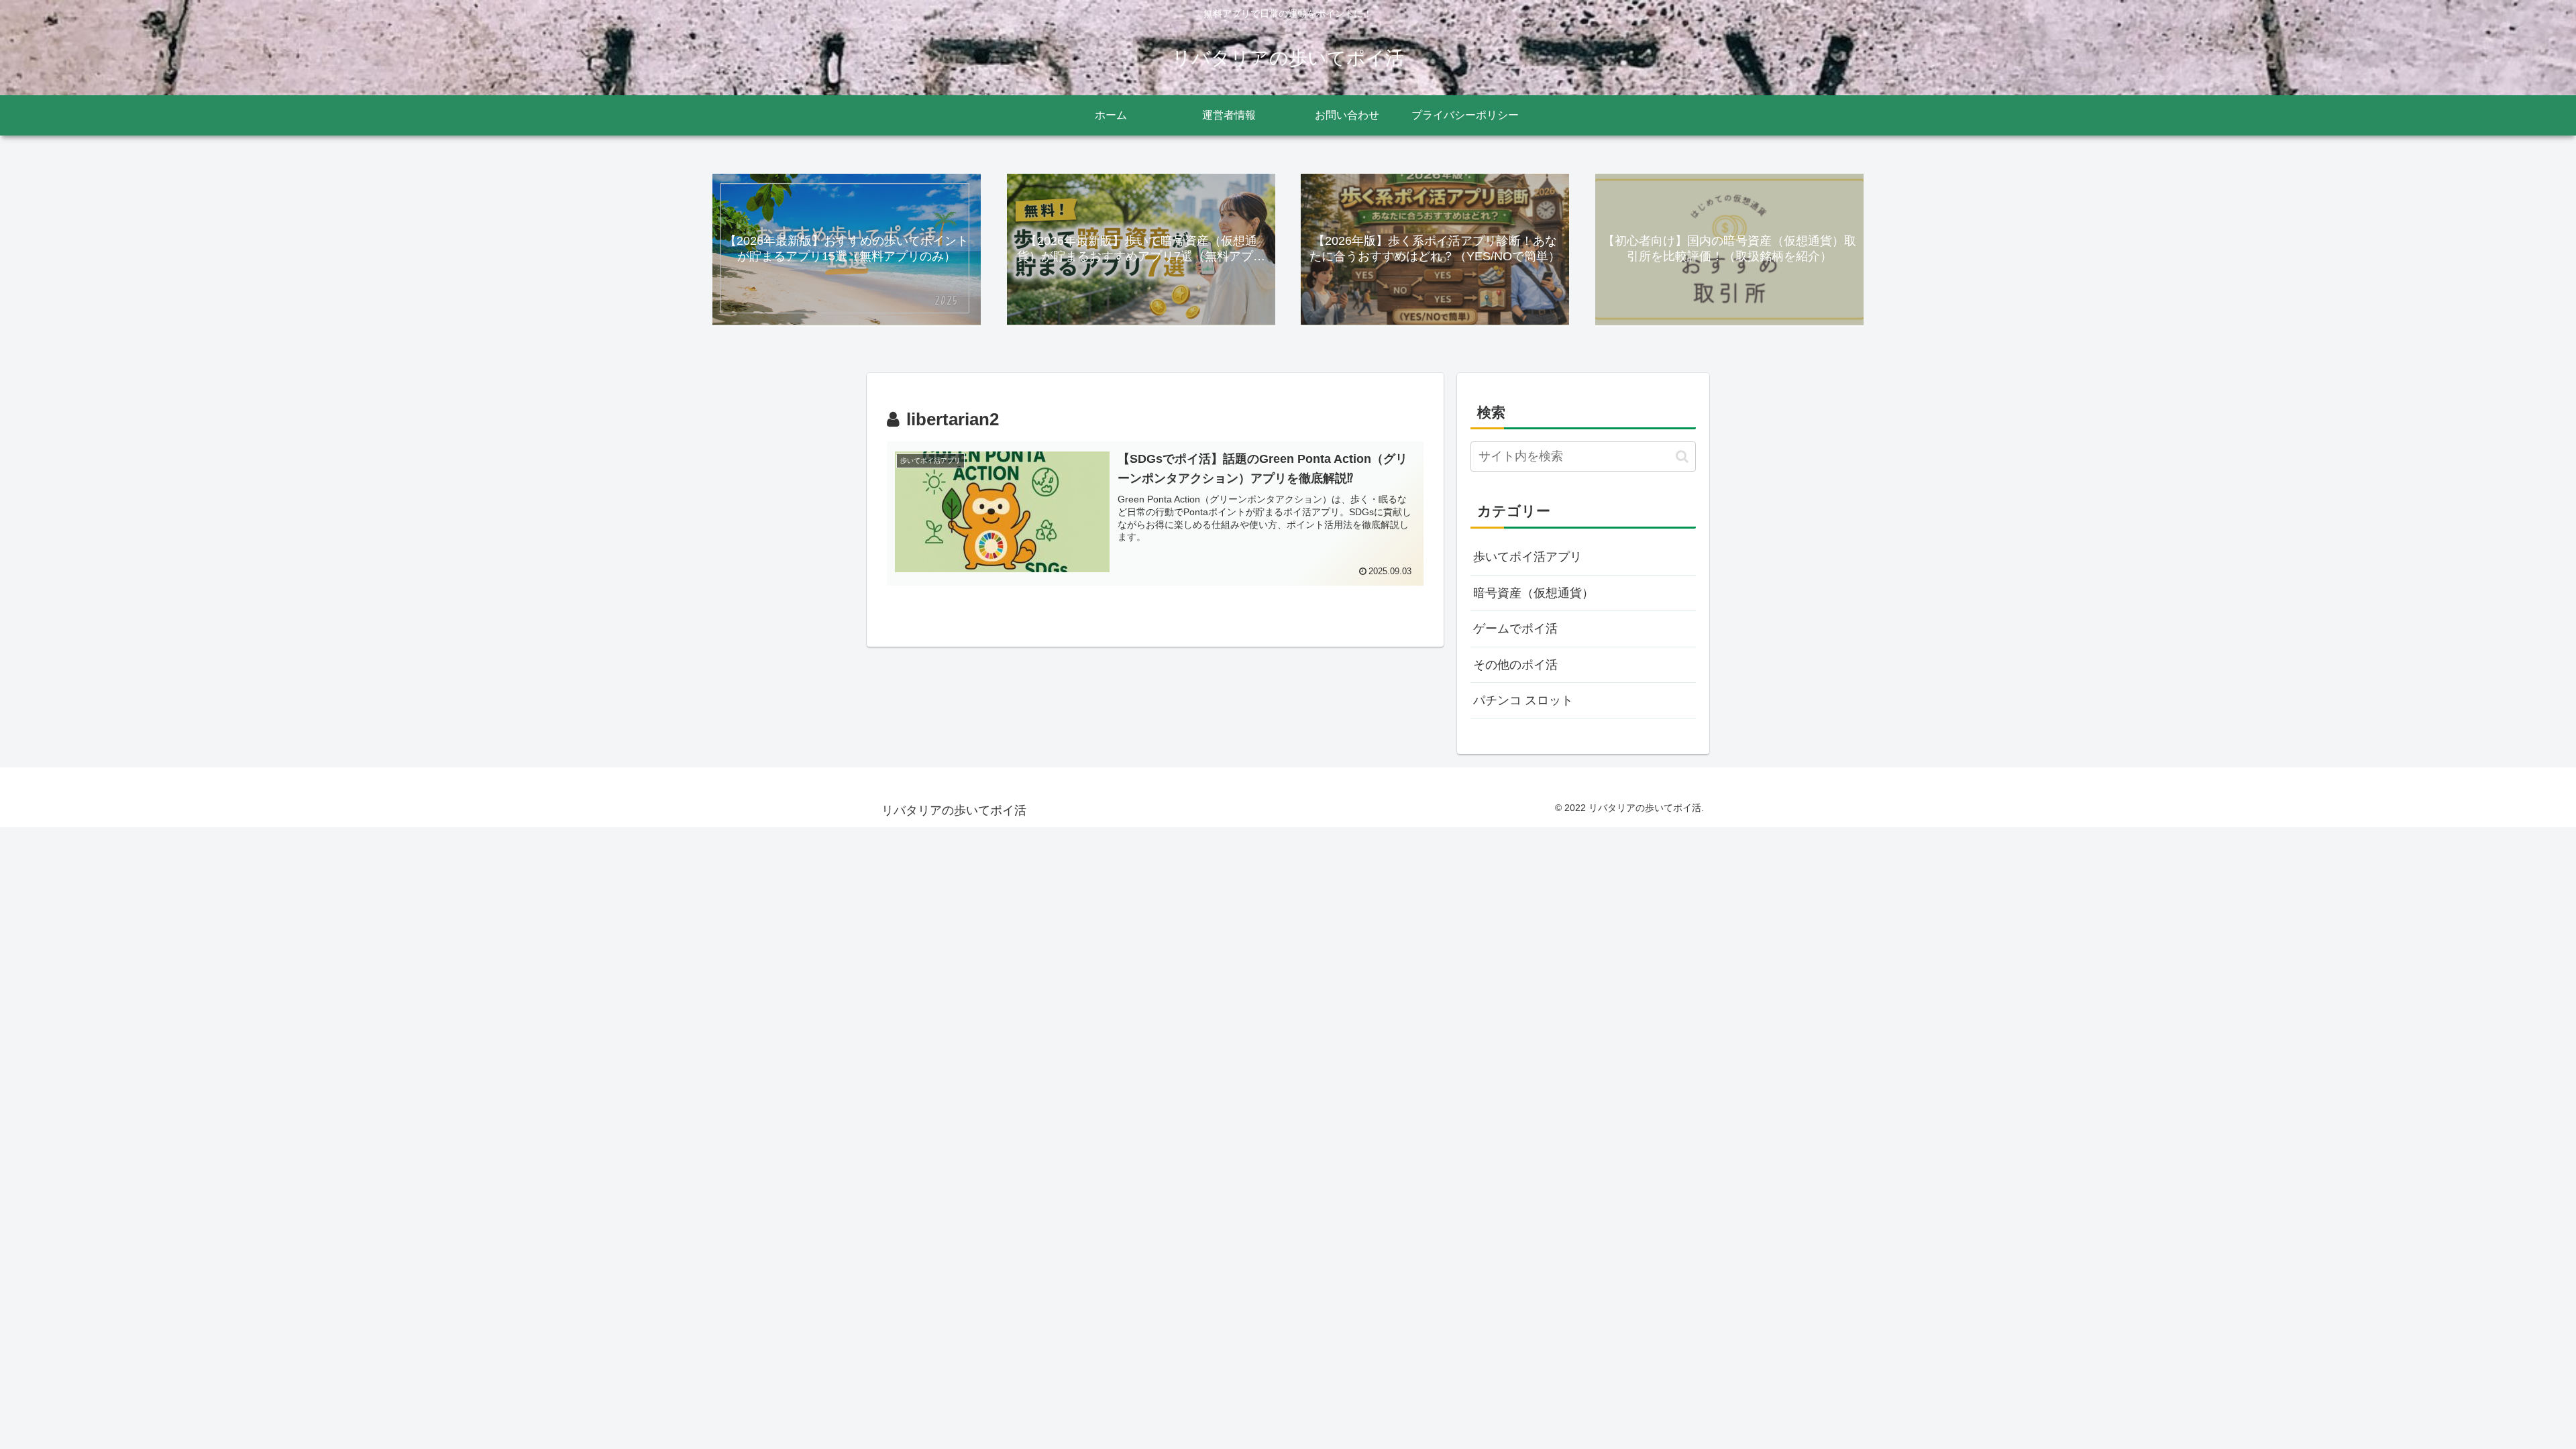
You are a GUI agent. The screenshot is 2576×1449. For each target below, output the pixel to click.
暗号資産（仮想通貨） (1534, 593)
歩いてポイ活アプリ (1527, 557)
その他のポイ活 (1515, 665)
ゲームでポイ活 (1515, 629)
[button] (1682, 457)
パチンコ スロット (1523, 700)
